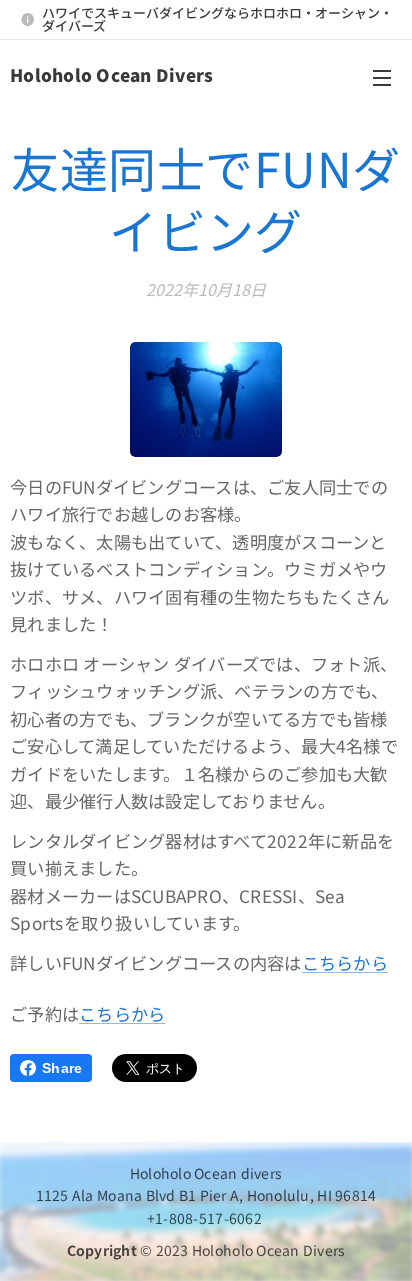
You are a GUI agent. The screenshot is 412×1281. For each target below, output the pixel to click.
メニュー (382, 77)
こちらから (345, 962)
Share (62, 1068)
